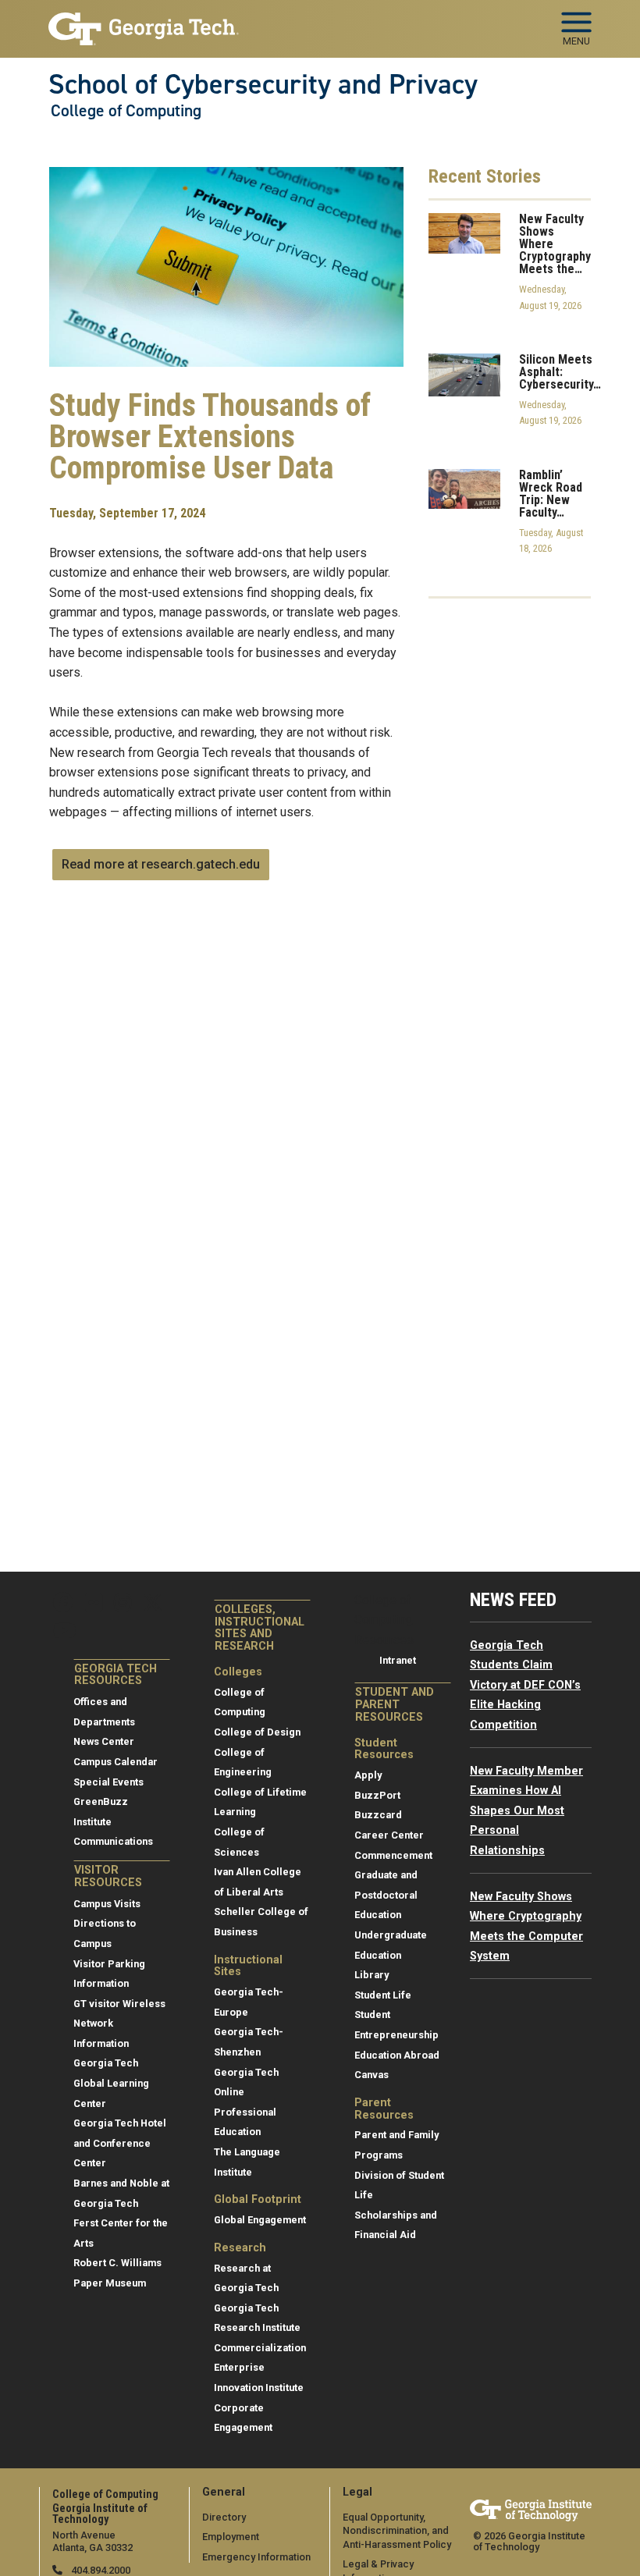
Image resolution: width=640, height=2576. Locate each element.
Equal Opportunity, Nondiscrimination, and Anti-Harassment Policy (397, 2531)
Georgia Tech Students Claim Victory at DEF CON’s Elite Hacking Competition (525, 1685)
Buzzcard (378, 1815)
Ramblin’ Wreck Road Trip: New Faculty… (551, 494)
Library (372, 1975)
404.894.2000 (100, 2570)
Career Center (389, 1835)
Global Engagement (260, 2220)
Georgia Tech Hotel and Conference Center (120, 2143)
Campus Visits (107, 1904)
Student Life (383, 1995)
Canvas (372, 2075)
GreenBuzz (101, 1801)
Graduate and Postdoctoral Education (386, 1895)
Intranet (398, 1660)
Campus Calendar (116, 1762)
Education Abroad (397, 2055)
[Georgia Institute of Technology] (144, 22)
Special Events (108, 1782)
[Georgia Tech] (531, 2510)
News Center (104, 1741)
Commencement (393, 1855)
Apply (368, 1775)
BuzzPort (377, 1795)
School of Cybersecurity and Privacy (263, 84)
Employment (231, 2537)
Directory (224, 2517)
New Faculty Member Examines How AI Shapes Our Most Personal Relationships (526, 1811)
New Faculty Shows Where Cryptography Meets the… (555, 244)
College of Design (257, 1732)
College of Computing (126, 111)
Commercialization (260, 2348)
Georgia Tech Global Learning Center (111, 2083)
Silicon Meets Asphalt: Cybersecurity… (560, 372)
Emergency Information (256, 2557)
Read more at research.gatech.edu (161, 864)
